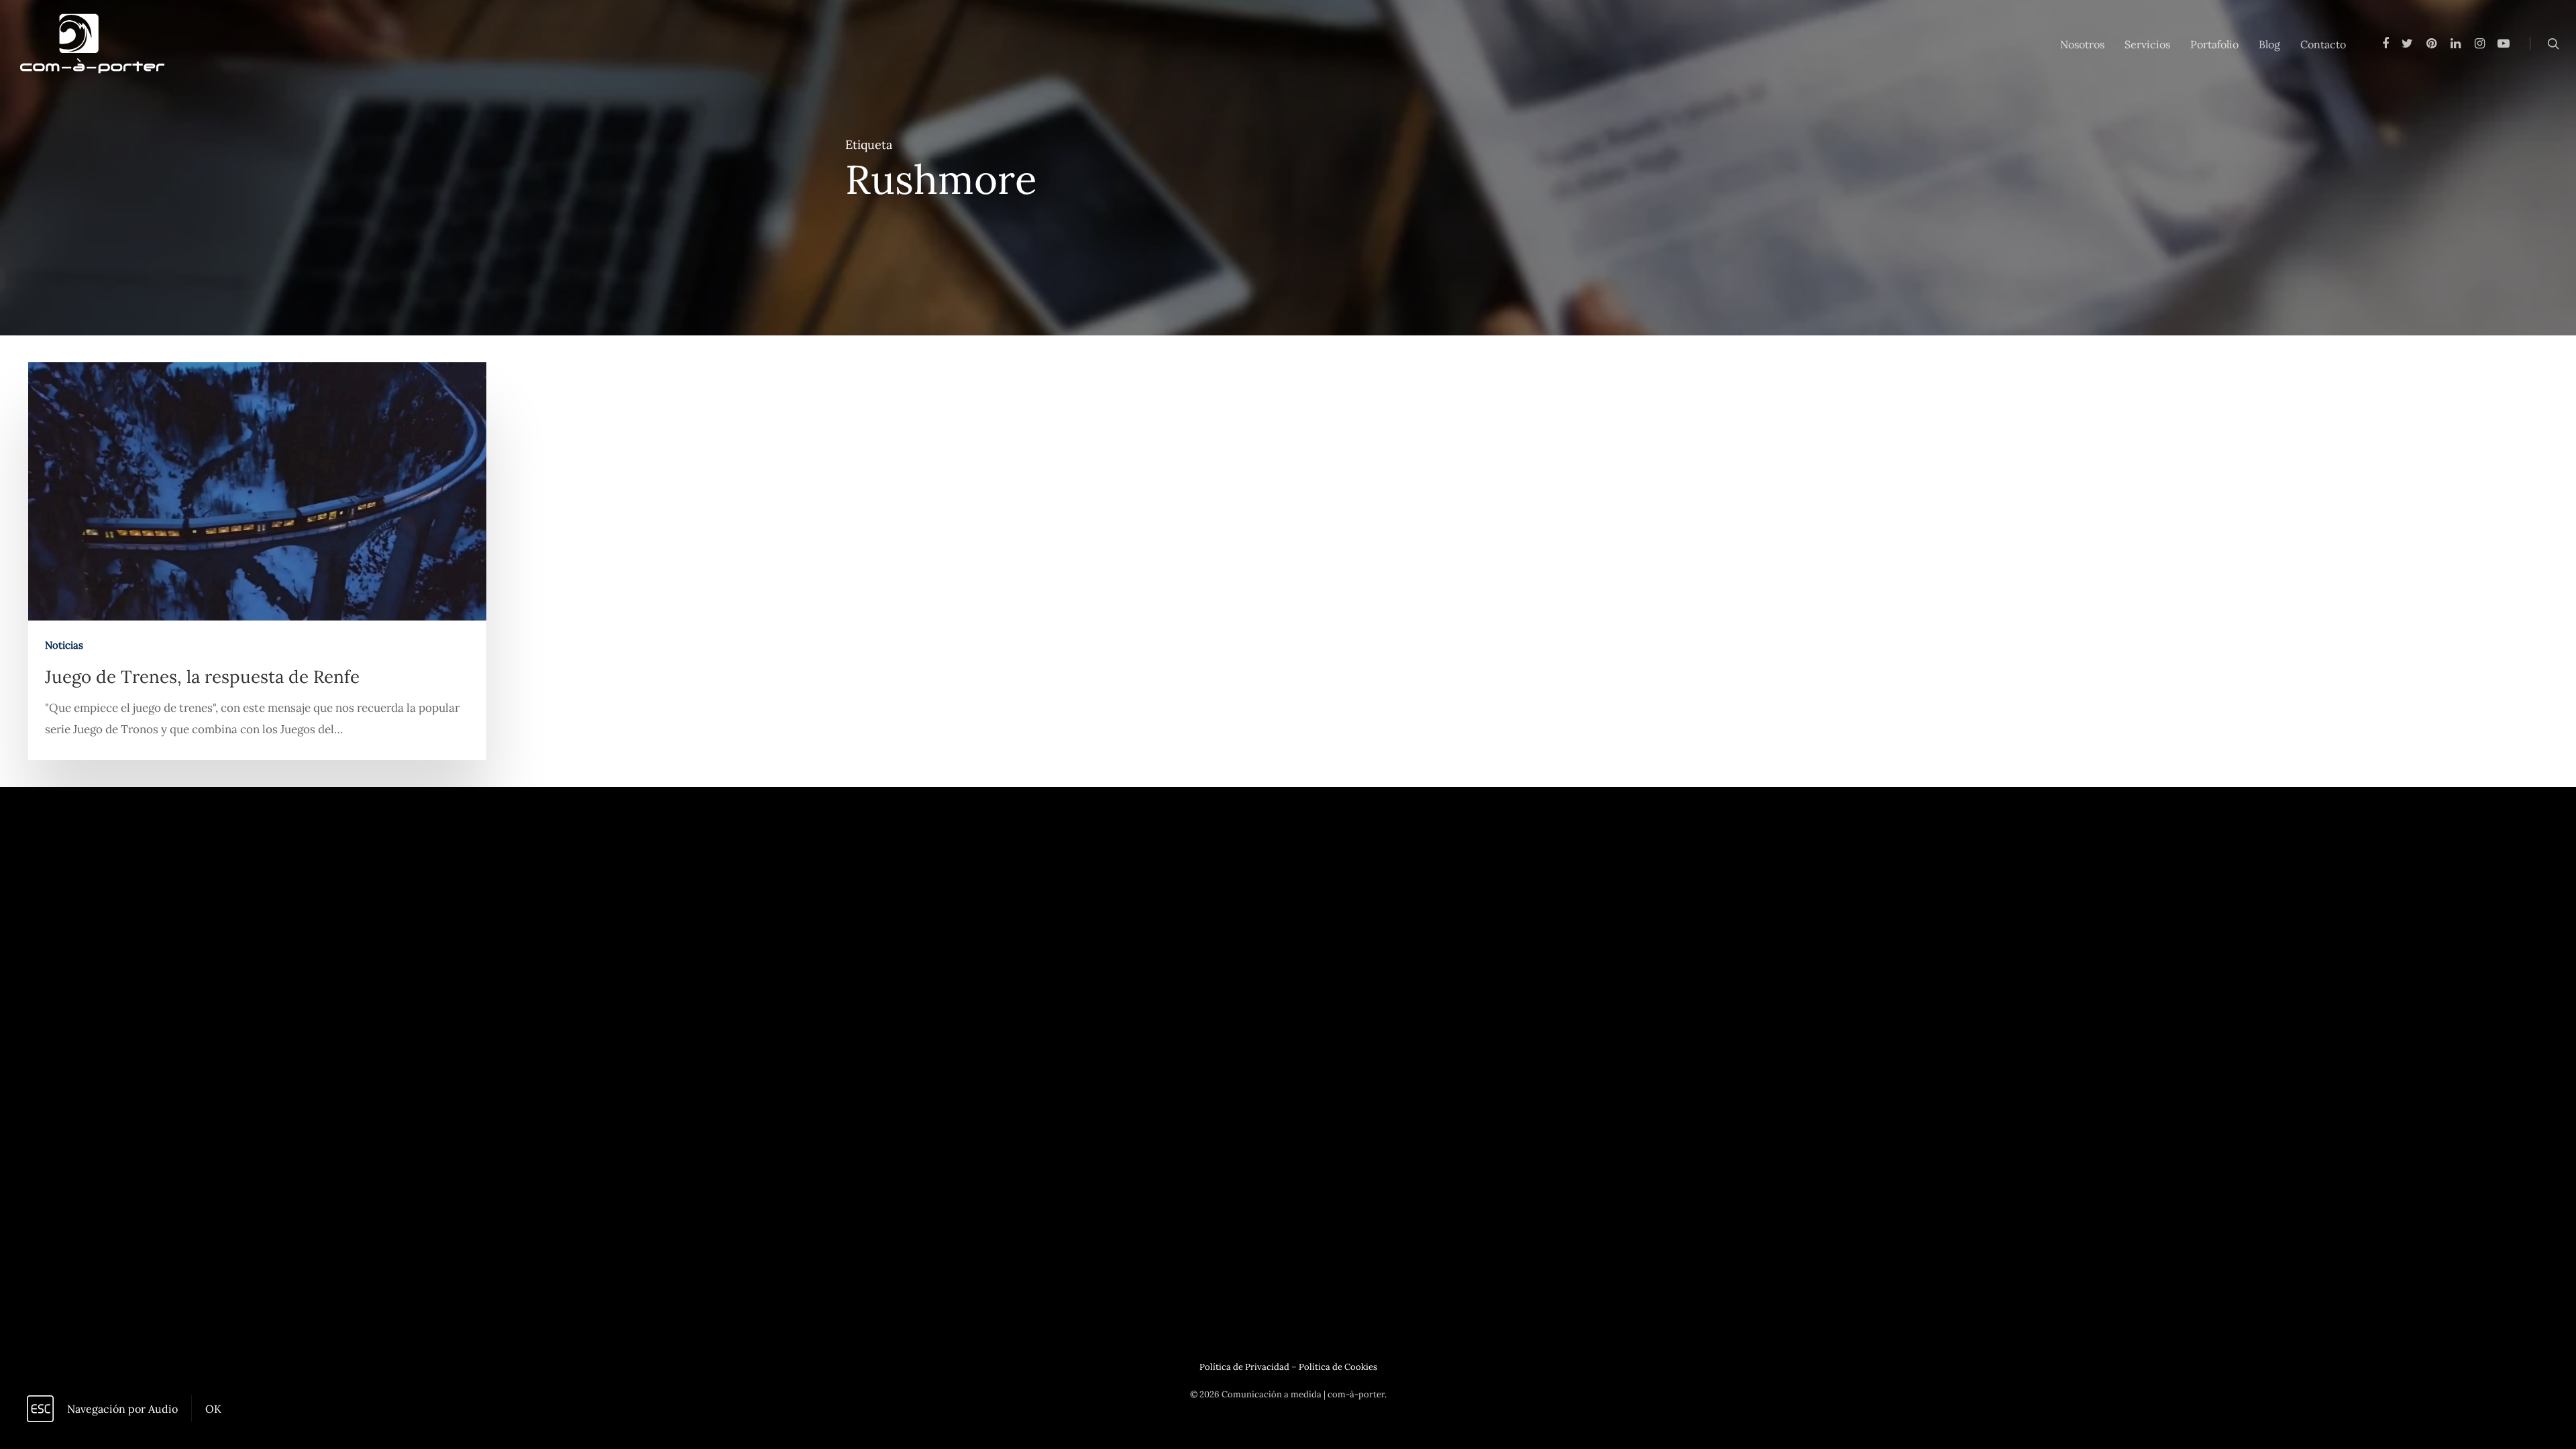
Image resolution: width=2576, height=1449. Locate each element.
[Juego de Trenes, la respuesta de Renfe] (257, 561)
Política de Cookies (1338, 1367)
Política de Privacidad (1244, 1367)
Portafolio (2214, 44)
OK (213, 1409)
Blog (2269, 44)
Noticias (64, 645)
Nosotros (2082, 44)
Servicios (2147, 44)
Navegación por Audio (122, 1409)
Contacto (2323, 44)
